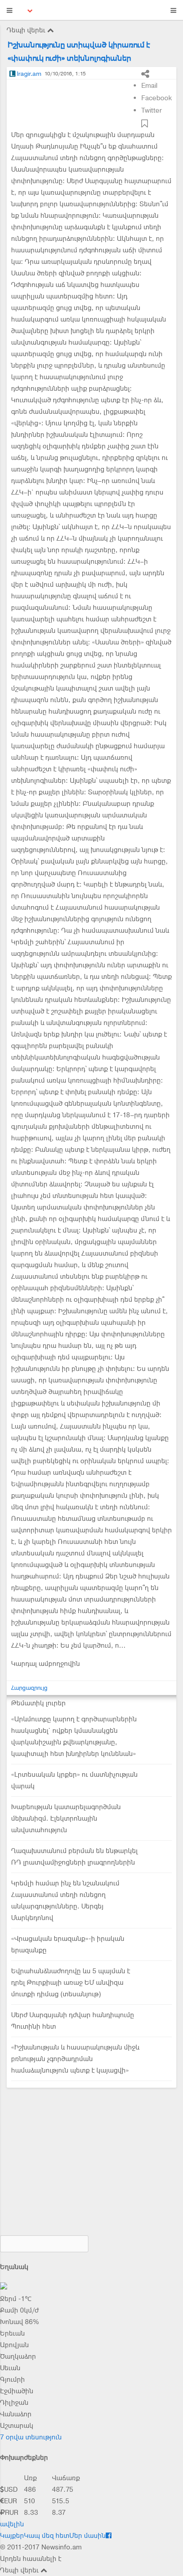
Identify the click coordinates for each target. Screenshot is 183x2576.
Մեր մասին (88, 2536)
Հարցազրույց (29, 1688)
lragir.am (29, 74)
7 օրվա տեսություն (31, 2437)
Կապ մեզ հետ (47, 2536)
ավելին (12, 2524)
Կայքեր (12, 2536)
